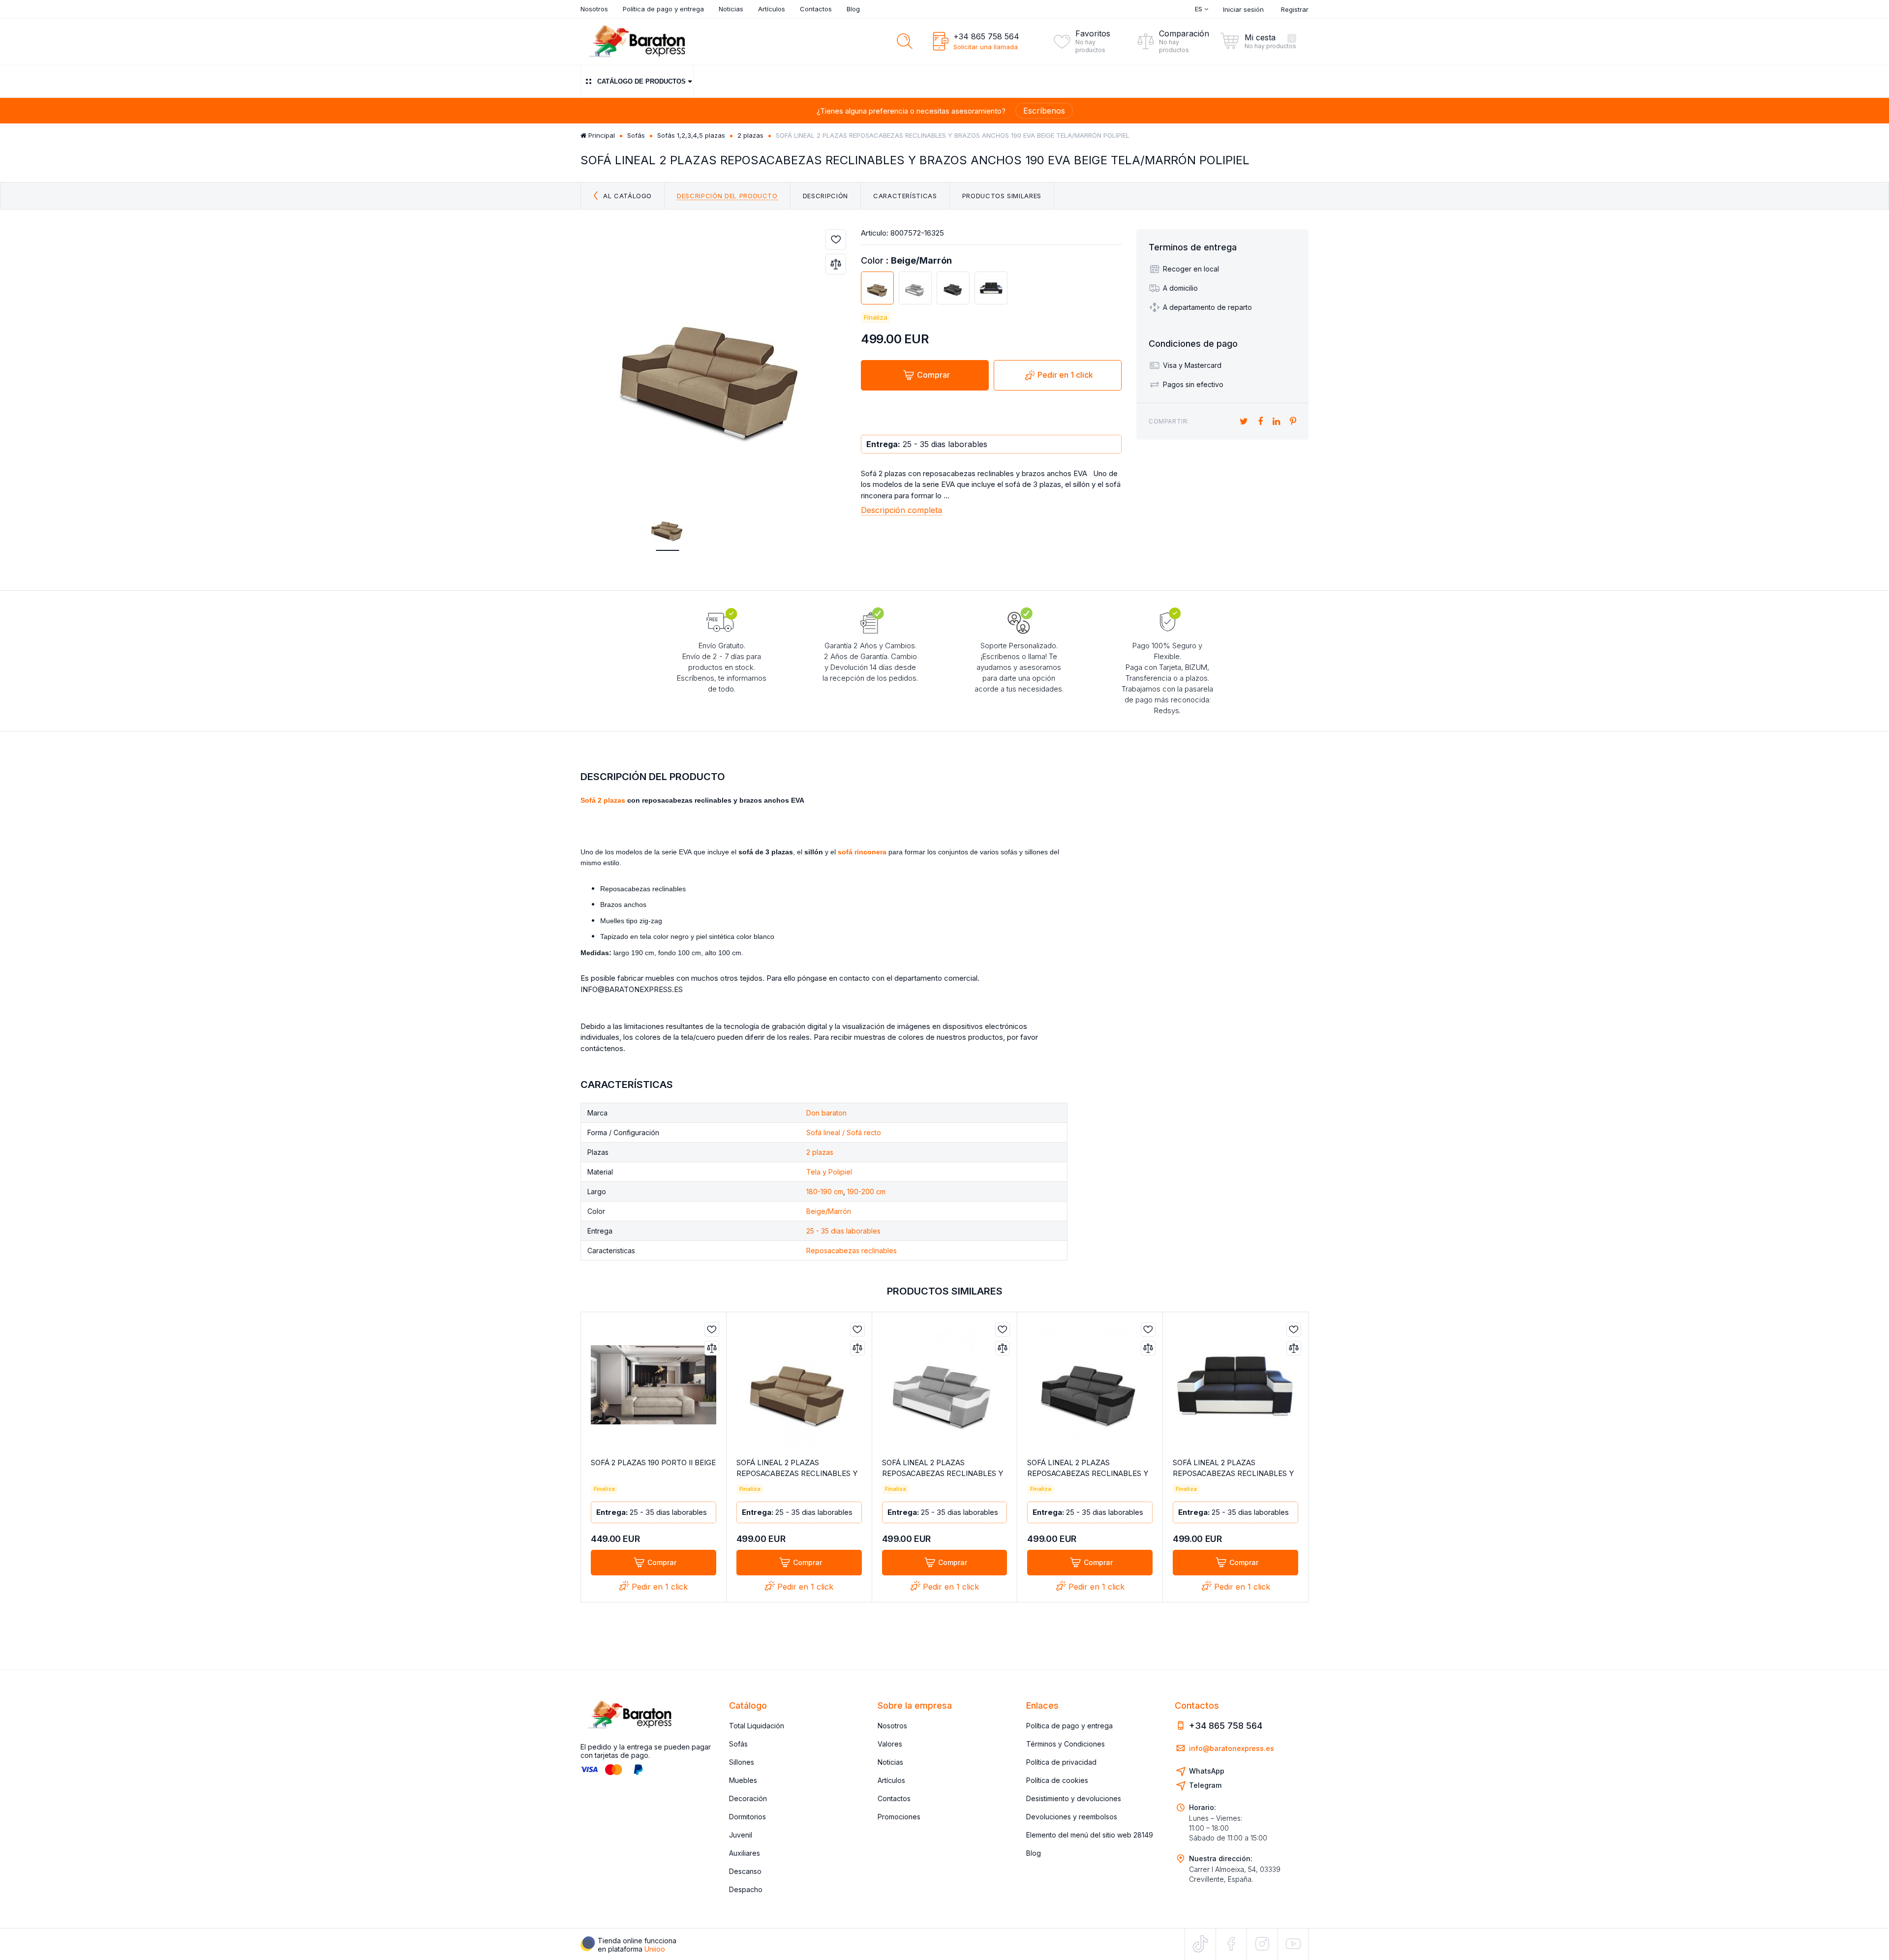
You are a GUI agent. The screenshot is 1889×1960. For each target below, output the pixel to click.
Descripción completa (901, 510)
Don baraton (826, 1113)
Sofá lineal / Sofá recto (844, 1132)
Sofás (636, 135)
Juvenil (741, 1835)
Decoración (748, 1798)
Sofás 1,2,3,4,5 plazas (691, 135)
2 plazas (750, 135)
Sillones (742, 1762)
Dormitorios (747, 1817)
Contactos (816, 9)
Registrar (1295, 9)
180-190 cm (825, 1191)
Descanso (745, 1871)
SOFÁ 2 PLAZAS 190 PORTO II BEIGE (653, 1462)
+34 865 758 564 (986, 36)
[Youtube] (1293, 1944)
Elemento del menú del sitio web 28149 (1090, 1835)
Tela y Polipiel (829, 1172)
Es (1200, 9)
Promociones (899, 1817)
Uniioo (655, 1949)
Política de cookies (1057, 1780)
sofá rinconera (862, 852)
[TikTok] (1200, 1944)
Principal (601, 135)
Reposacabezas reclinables (852, 1251)
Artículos (772, 9)
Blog (853, 9)
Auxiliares (745, 1853)
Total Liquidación (757, 1726)
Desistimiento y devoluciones (1074, 1798)
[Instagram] (1262, 1944)
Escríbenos (1044, 111)
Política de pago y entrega (663, 9)
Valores (890, 1744)
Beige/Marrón (829, 1211)
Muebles (743, 1780)
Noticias (731, 9)
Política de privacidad (1061, 1762)
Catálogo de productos (641, 81)
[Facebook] (1231, 1944)
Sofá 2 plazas (603, 800)
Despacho (746, 1889)
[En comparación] (836, 264)
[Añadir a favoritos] (836, 240)
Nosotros (594, 9)
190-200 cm (866, 1191)
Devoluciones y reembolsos (1072, 1817)
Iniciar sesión (1243, 9)
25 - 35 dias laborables (843, 1231)
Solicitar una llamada (986, 47)
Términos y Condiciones (1066, 1744)
